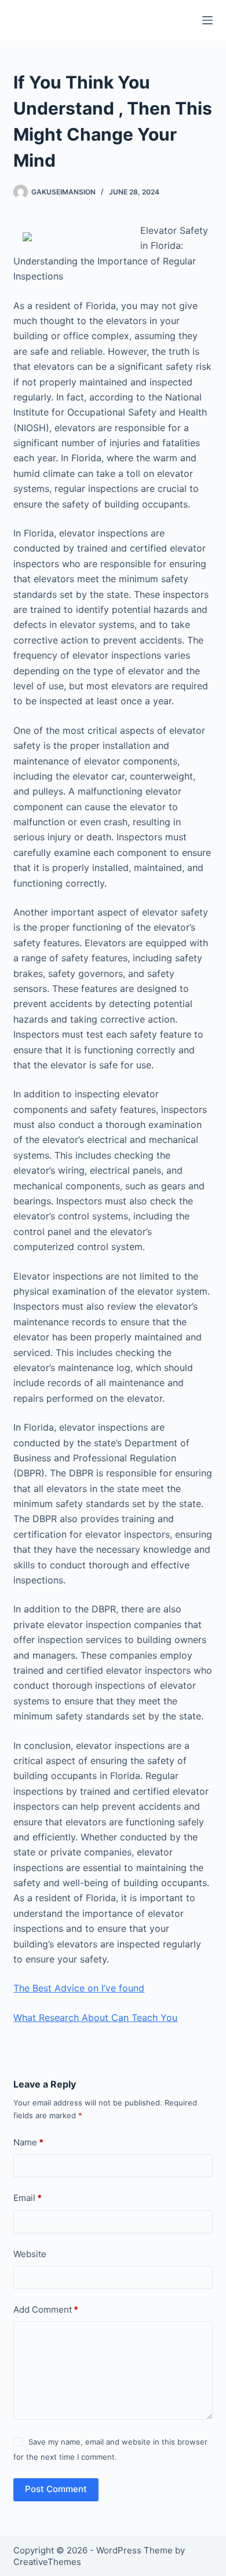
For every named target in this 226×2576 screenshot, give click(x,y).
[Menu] (207, 20)
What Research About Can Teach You (95, 2018)
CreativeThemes (47, 2562)
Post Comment (56, 2489)
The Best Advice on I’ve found (79, 1988)
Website (30, 2254)
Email (28, 2198)
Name (28, 2142)
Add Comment (46, 2309)
